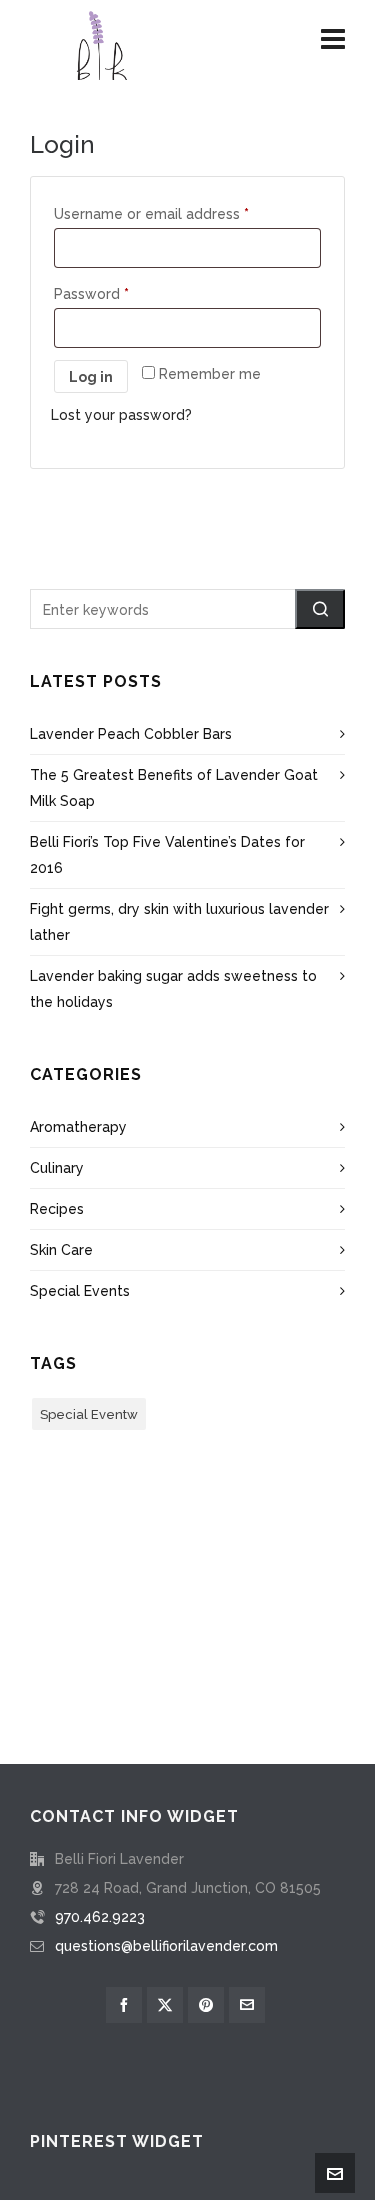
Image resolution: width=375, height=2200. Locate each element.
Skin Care (61, 1250)
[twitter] (165, 2005)
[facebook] (124, 2005)
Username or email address (151, 214)
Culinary (57, 1168)
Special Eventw (89, 1414)
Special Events (80, 1291)
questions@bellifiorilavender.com (166, 1946)
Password (91, 294)
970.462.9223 (100, 1917)
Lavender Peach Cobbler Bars (131, 734)
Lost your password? (121, 415)
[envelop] (247, 2005)
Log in (91, 377)
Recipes (57, 1209)
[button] (320, 609)
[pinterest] (206, 2005)
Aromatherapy (78, 1127)
